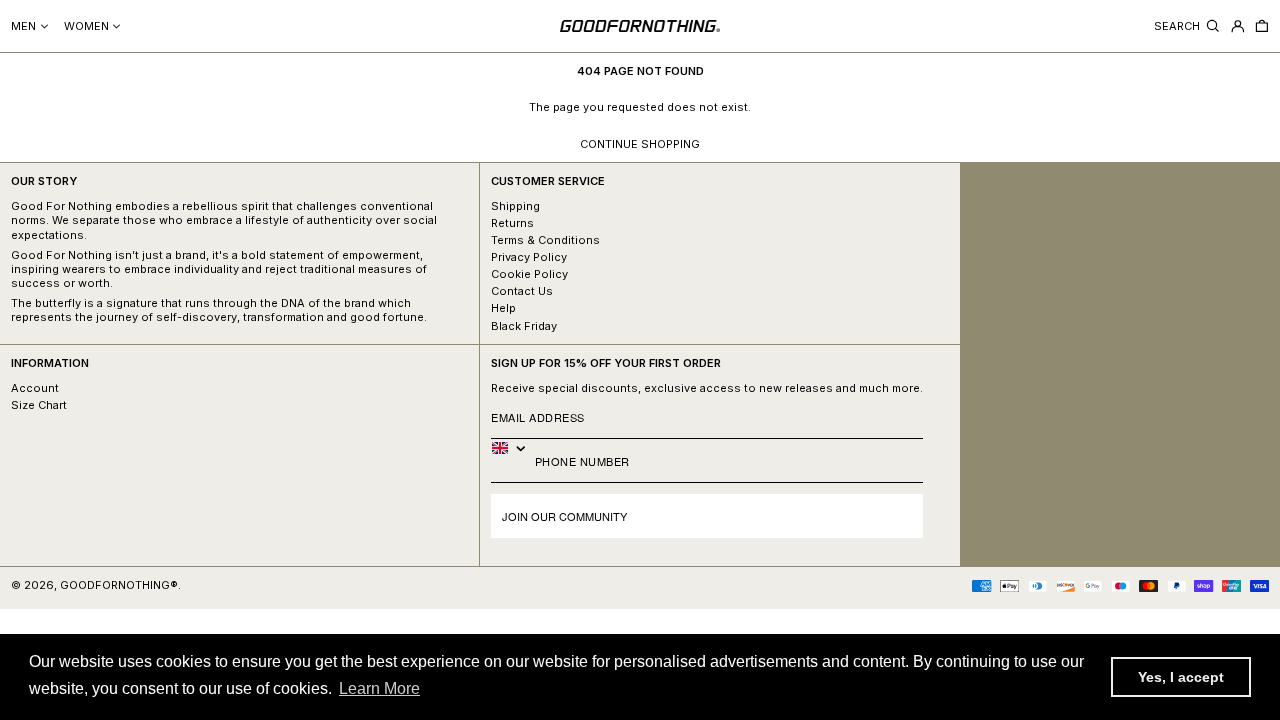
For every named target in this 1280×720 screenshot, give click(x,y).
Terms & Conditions (545, 240)
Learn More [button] (379, 688)
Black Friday (524, 326)
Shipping (515, 206)
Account (35, 388)
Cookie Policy (529, 274)
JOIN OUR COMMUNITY (564, 516)
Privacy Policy (529, 257)
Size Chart (39, 405)
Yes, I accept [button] (1181, 677)
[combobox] (513, 448)
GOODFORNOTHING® (119, 585)
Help (503, 308)
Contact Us (522, 291)
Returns (512, 223)
